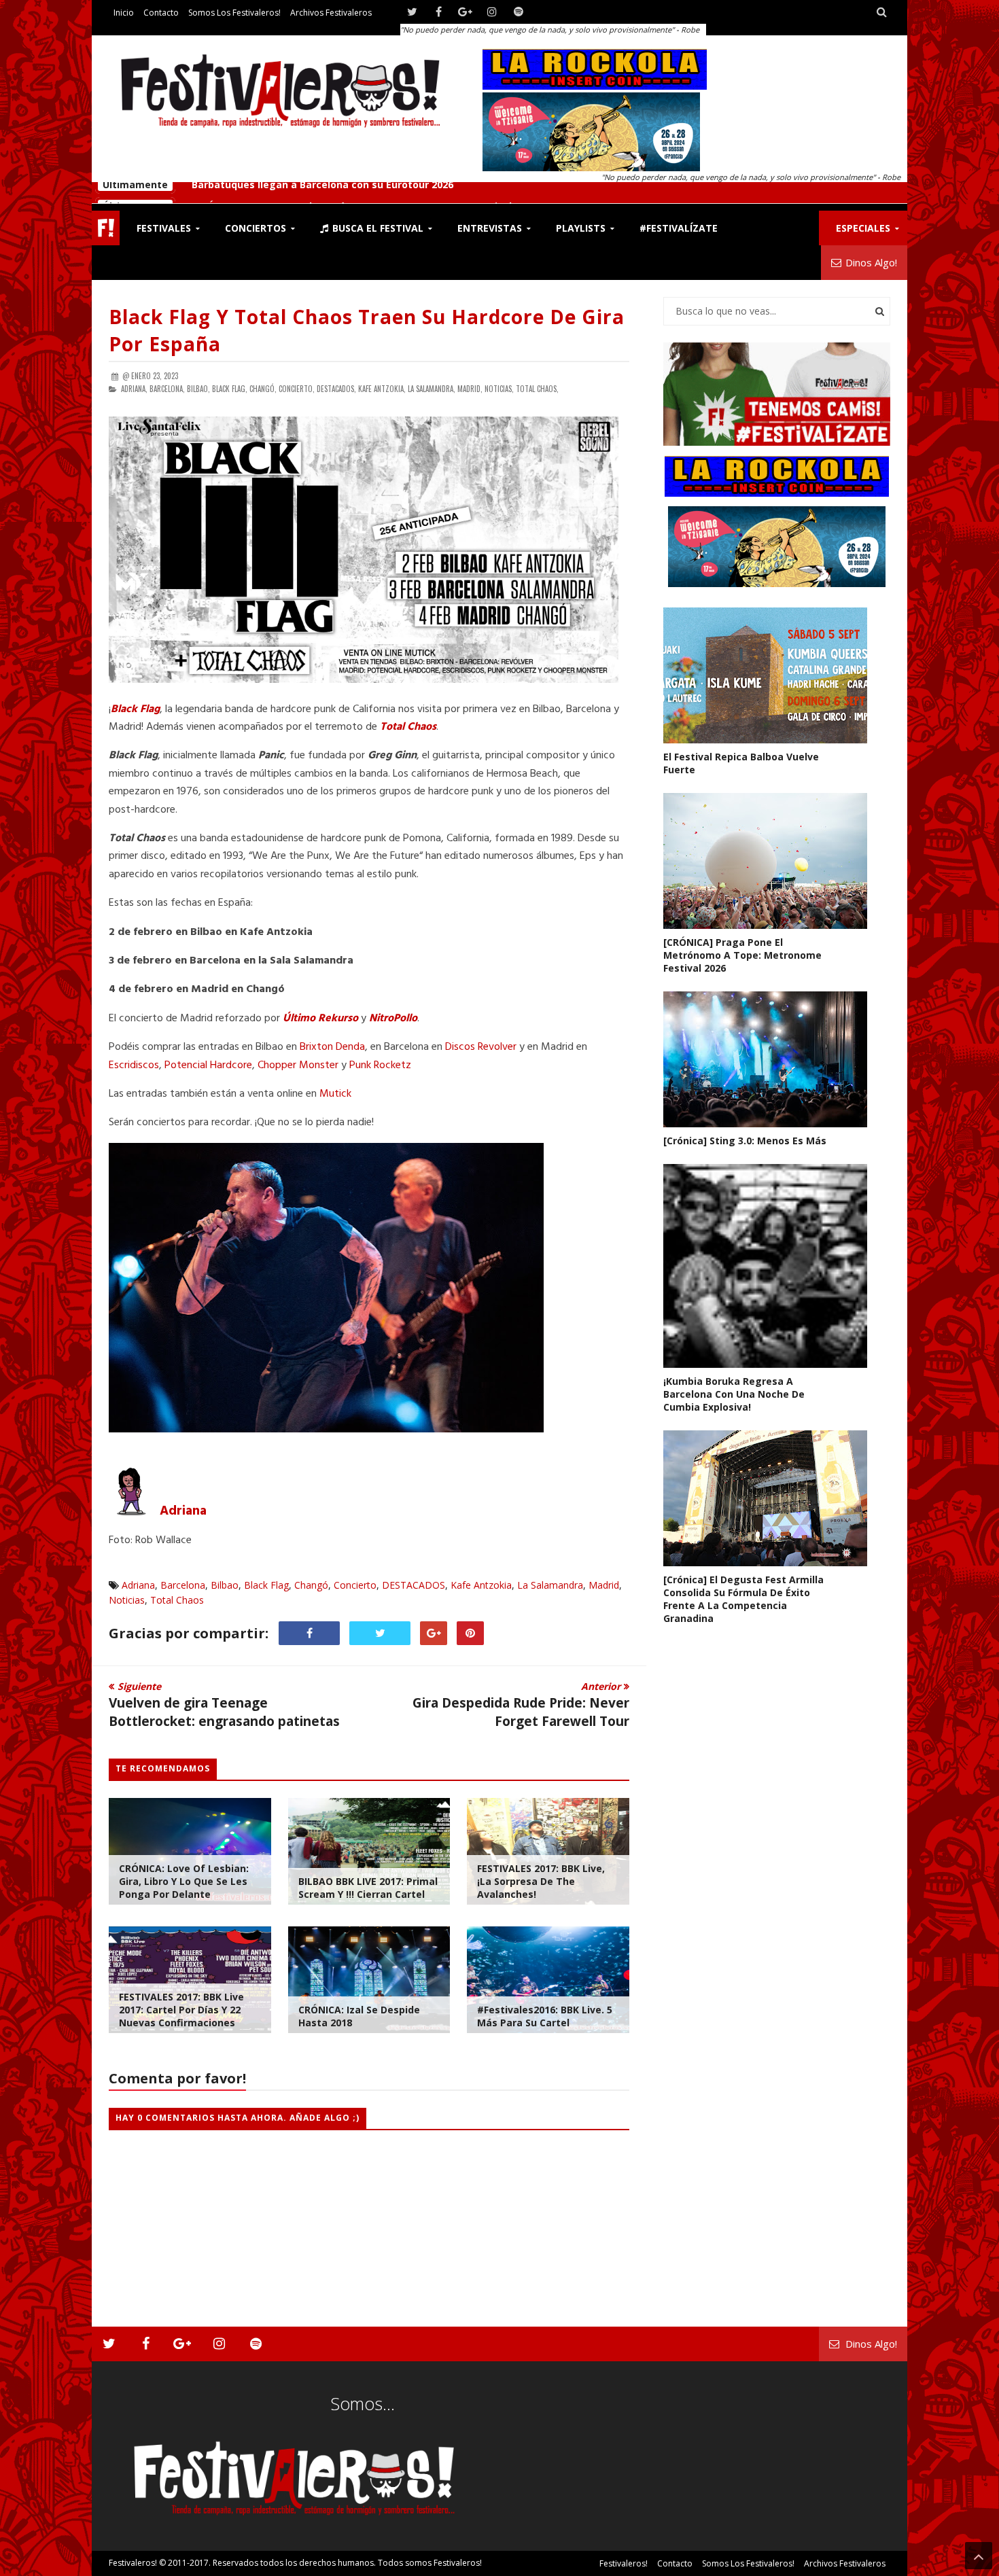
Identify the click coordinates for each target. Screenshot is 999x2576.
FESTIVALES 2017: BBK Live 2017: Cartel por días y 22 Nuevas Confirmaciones (181, 2010)
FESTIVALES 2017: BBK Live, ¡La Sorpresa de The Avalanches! (541, 1881)
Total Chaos (408, 727)
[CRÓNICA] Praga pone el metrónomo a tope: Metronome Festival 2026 (363, 193)
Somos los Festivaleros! (234, 13)
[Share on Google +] (434, 1633)
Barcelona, (167, 389)
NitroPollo (393, 1019)
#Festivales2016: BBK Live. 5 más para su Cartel (545, 2016)
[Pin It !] (470, 1633)
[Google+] (465, 12)
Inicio (124, 13)
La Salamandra (550, 1585)
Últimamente (135, 193)
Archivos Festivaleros (331, 13)
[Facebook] (439, 12)
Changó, (263, 389)
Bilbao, (198, 389)
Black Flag (135, 709)
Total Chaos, (537, 389)
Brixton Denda (332, 1047)
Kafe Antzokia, (382, 389)
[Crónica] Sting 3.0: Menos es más (745, 1141)
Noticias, (499, 389)
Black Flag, (230, 389)
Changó (311, 1585)
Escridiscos (134, 1065)
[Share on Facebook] (309, 1633)
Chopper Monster (298, 1065)
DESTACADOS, (336, 389)
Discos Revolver (481, 1047)
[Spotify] (518, 12)
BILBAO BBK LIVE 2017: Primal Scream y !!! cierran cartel (368, 1888)
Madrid (604, 1585)
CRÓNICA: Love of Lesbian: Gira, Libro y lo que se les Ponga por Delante (184, 1881)
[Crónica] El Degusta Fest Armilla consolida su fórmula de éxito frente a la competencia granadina (743, 1599)
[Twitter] (412, 12)
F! (106, 228)
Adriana (183, 1511)
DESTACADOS (414, 1585)
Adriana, (134, 389)
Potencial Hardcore (208, 1065)
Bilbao (225, 1585)
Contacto (161, 13)
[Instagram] (492, 12)
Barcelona (183, 1585)
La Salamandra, (432, 389)
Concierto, (297, 389)
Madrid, (470, 389)
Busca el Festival (376, 228)
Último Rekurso (320, 1019)
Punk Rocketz (380, 1065)
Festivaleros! (133, 2563)
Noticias (127, 1600)
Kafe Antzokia (481, 1585)
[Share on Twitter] (380, 1633)
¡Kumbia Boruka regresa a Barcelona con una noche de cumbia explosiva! (734, 1394)
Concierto (355, 1585)
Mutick (335, 1094)
